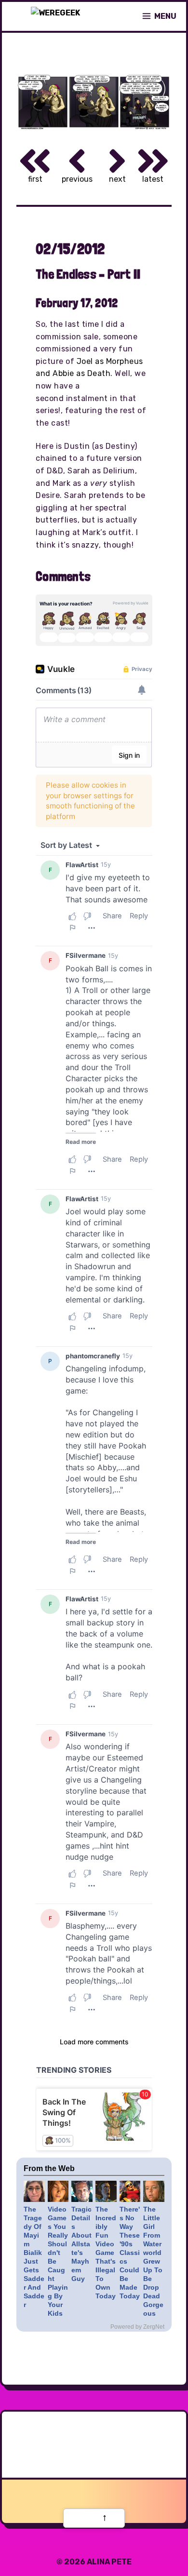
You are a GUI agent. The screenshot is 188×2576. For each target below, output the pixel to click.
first (35, 179)
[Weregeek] (55, 16)
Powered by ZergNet (137, 2327)
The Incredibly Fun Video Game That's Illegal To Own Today (106, 2253)
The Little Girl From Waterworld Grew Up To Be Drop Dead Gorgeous (153, 2261)
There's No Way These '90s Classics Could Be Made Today (130, 2253)
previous (77, 179)
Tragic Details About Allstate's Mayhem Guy (81, 2244)
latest (153, 179)
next (117, 179)
